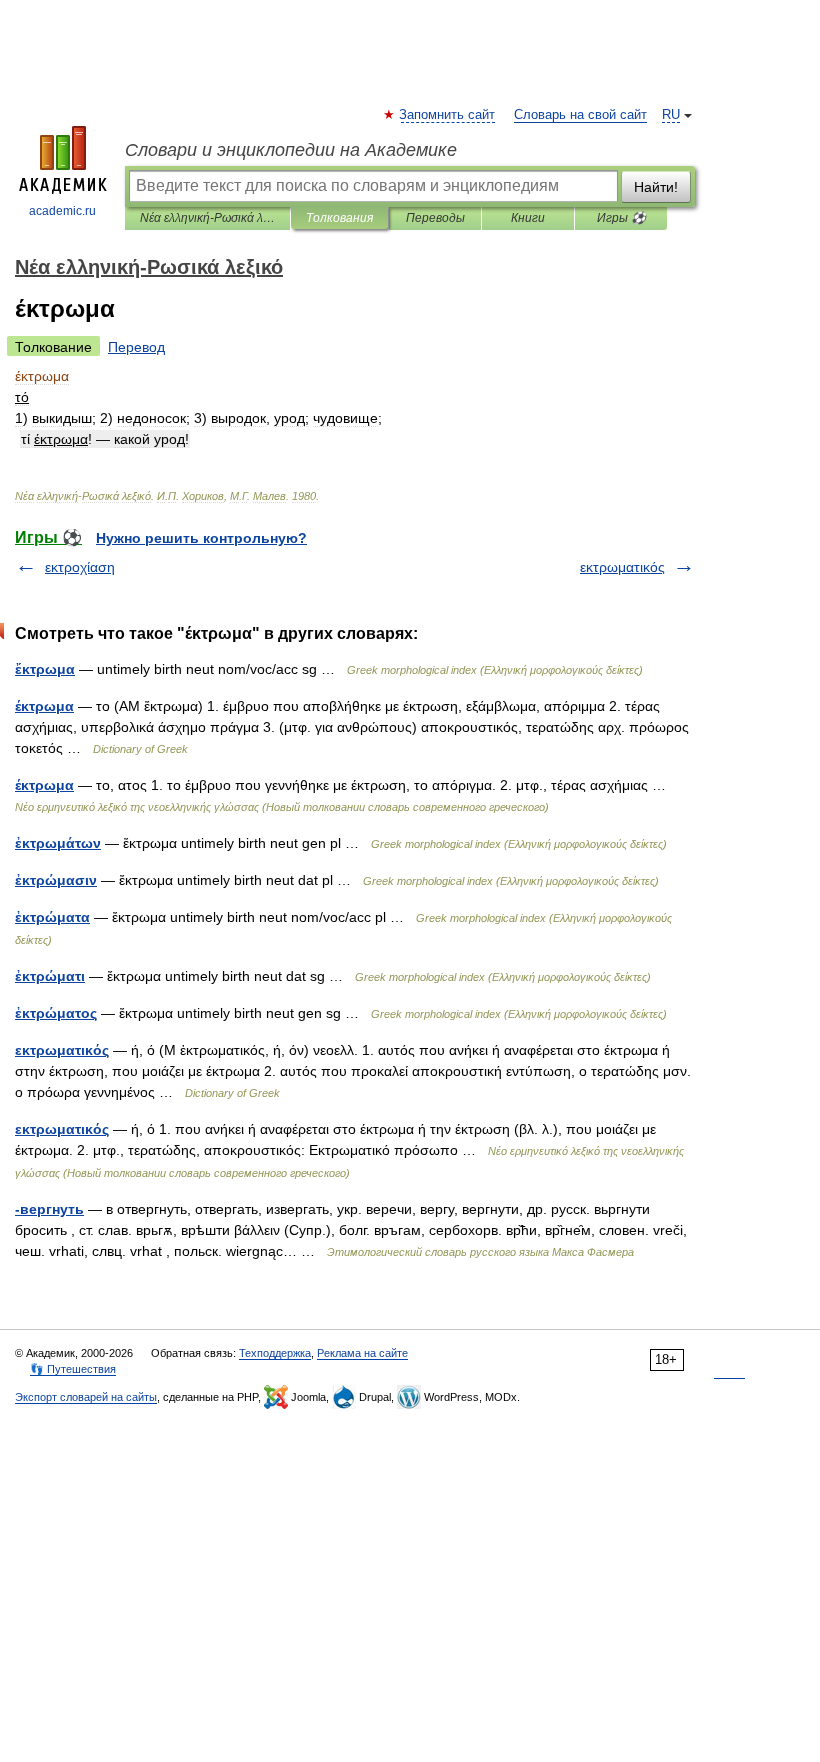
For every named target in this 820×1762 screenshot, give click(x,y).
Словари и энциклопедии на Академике (291, 150)
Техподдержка (275, 1353)
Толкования (339, 218)
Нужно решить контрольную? (201, 538)
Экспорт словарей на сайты (86, 1397)
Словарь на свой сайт (580, 115)
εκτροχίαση (80, 567)
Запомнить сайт (448, 115)
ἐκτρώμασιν (56, 880)
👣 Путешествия (73, 1369)
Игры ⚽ (621, 218)
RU (671, 115)
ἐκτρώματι (50, 976)
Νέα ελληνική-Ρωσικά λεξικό (207, 218)
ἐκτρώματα (52, 917)
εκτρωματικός (622, 567)
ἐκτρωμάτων (58, 843)
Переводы (435, 218)
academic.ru (62, 211)
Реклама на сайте (362, 1353)
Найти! (656, 187)
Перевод (136, 347)
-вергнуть (49, 1209)
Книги (528, 218)
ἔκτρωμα (45, 669)
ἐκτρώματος (56, 1013)
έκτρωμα (44, 706)
